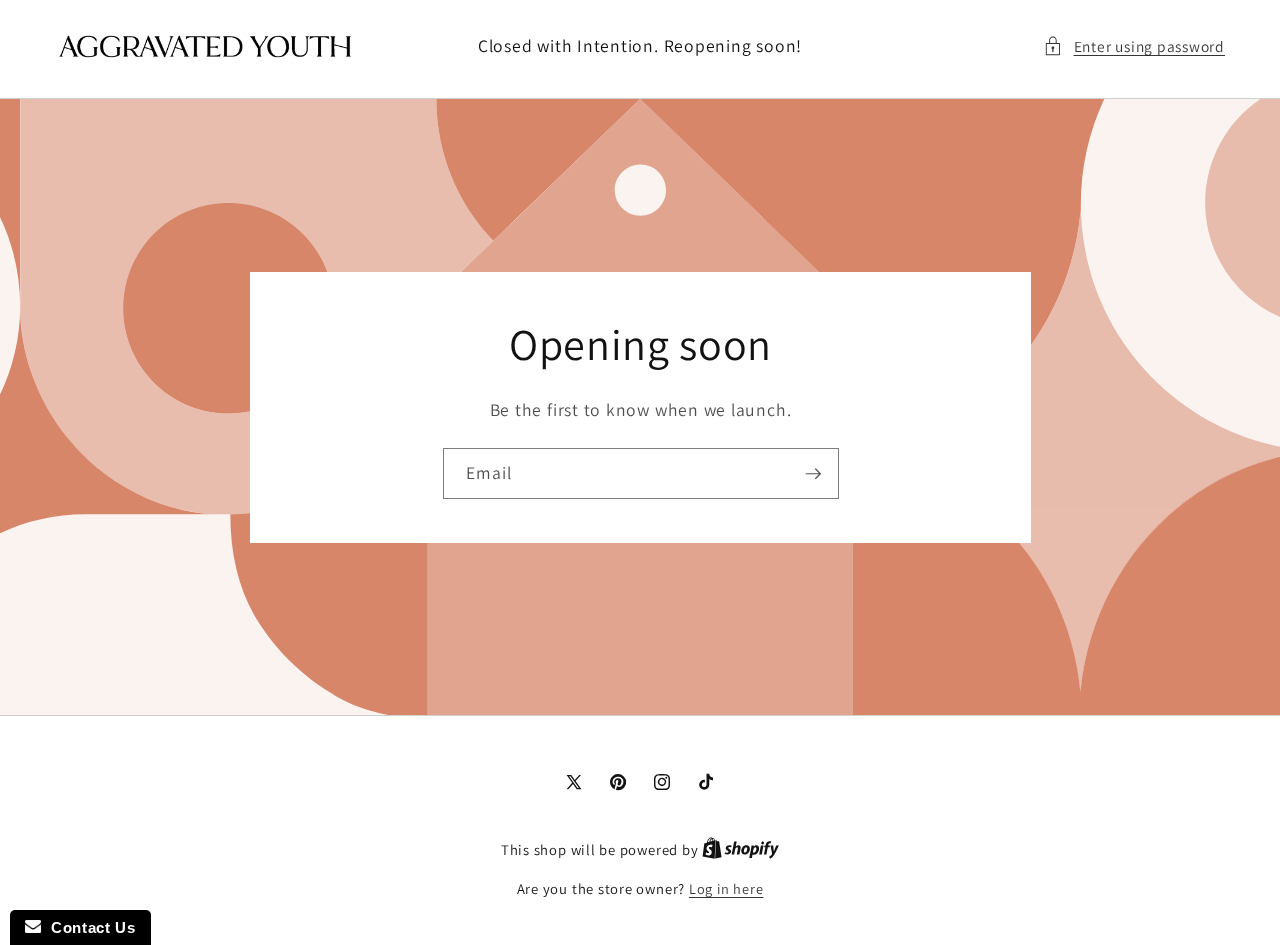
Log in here (726, 888)
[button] (1134, 46)
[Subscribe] (813, 473)
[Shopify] (740, 849)
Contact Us (88, 927)
